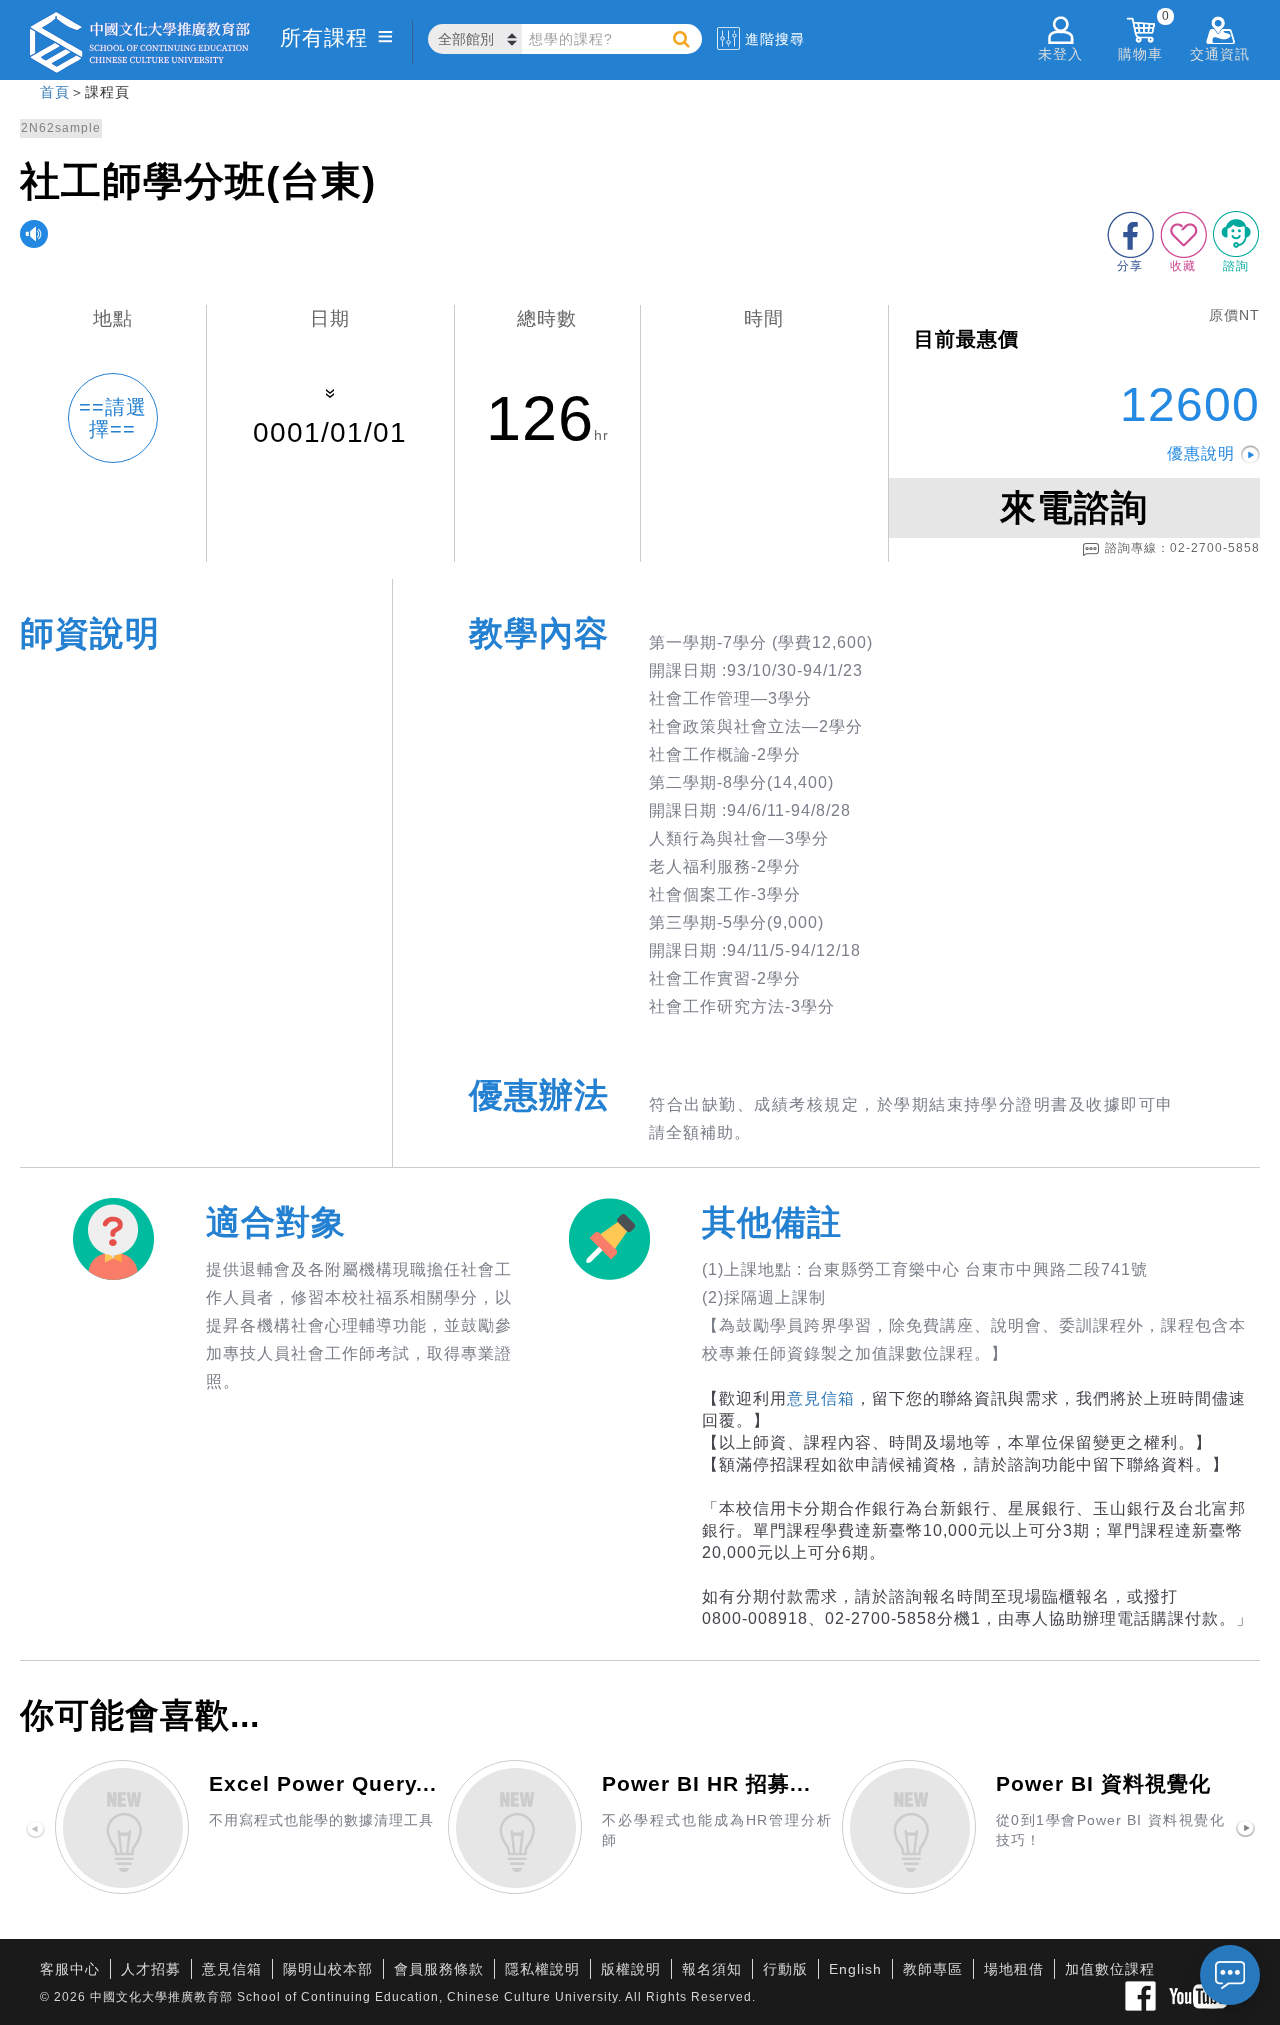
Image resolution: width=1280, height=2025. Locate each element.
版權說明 (631, 1969)
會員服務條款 (439, 1969)
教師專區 (933, 1969)
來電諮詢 (1074, 507)
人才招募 (151, 1969)
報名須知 (712, 1969)
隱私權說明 (542, 1969)
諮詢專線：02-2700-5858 (1182, 548)
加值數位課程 (1110, 1969)
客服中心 (70, 1969)
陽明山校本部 (328, 1969)
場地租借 (1014, 1969)
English (855, 1969)
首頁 (55, 92)
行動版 (785, 1969)
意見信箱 (821, 1398)
